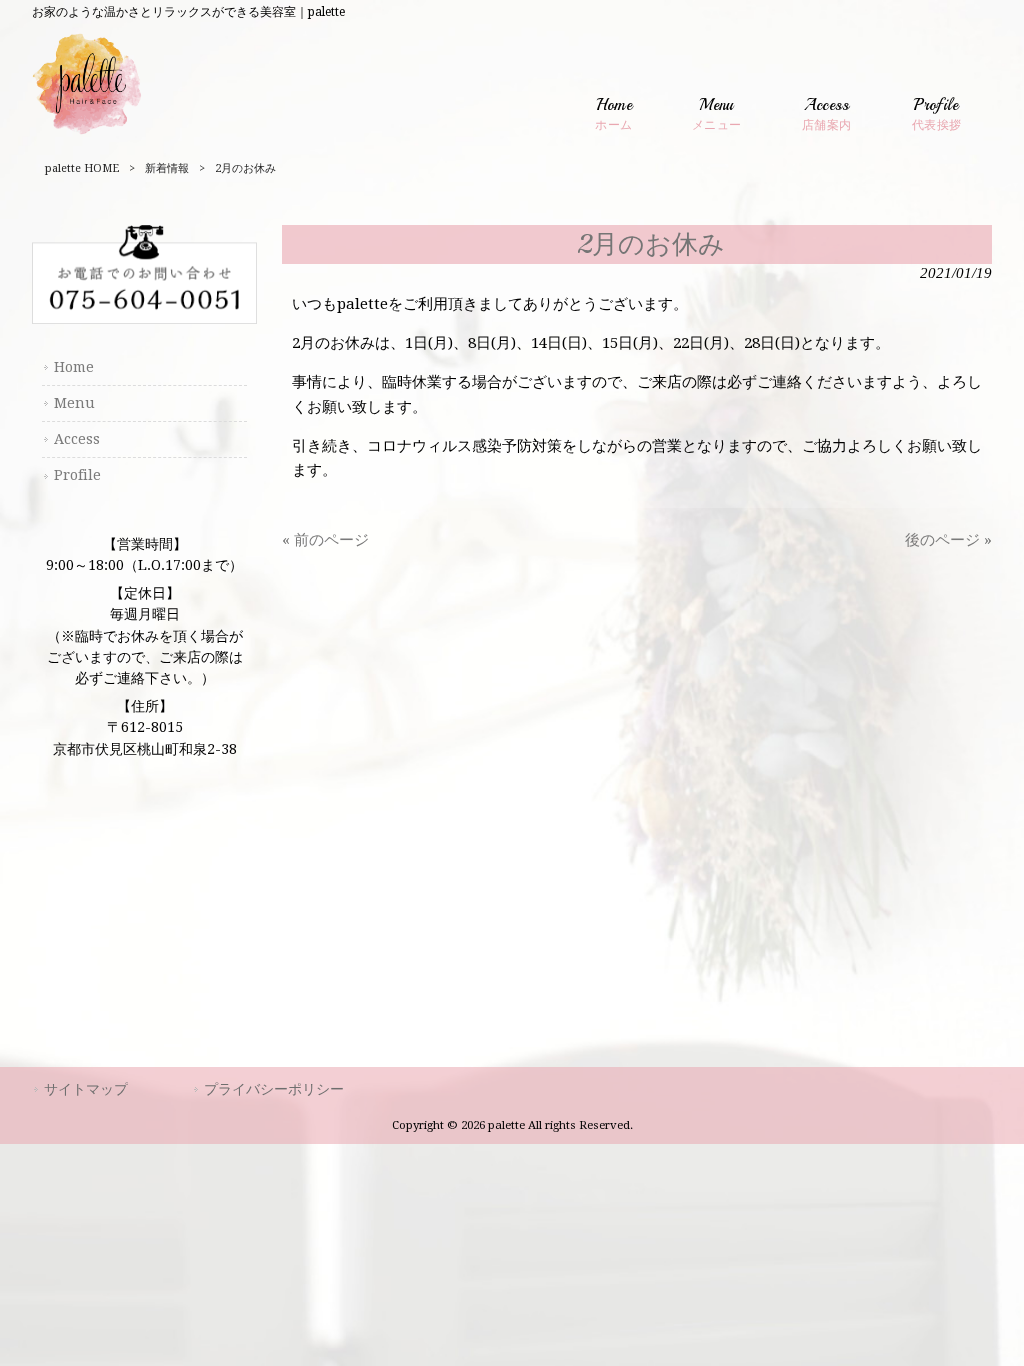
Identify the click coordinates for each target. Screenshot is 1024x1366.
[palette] (87, 134)
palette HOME (82, 168)
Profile (77, 475)
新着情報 (167, 168)
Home (74, 367)
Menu (74, 403)
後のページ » (948, 540)
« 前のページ (325, 540)
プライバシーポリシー (274, 1089)
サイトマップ (86, 1089)
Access (77, 439)
